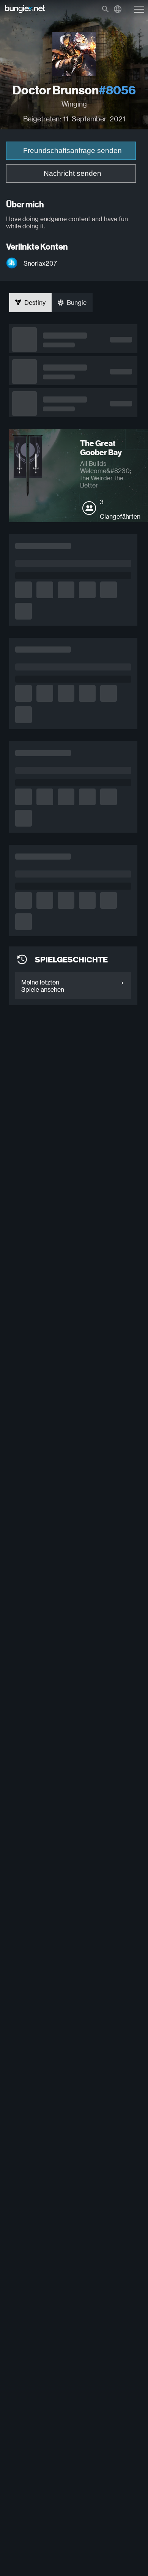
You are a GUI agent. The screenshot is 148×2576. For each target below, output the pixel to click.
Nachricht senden (72, 173)
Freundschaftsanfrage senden (72, 151)
